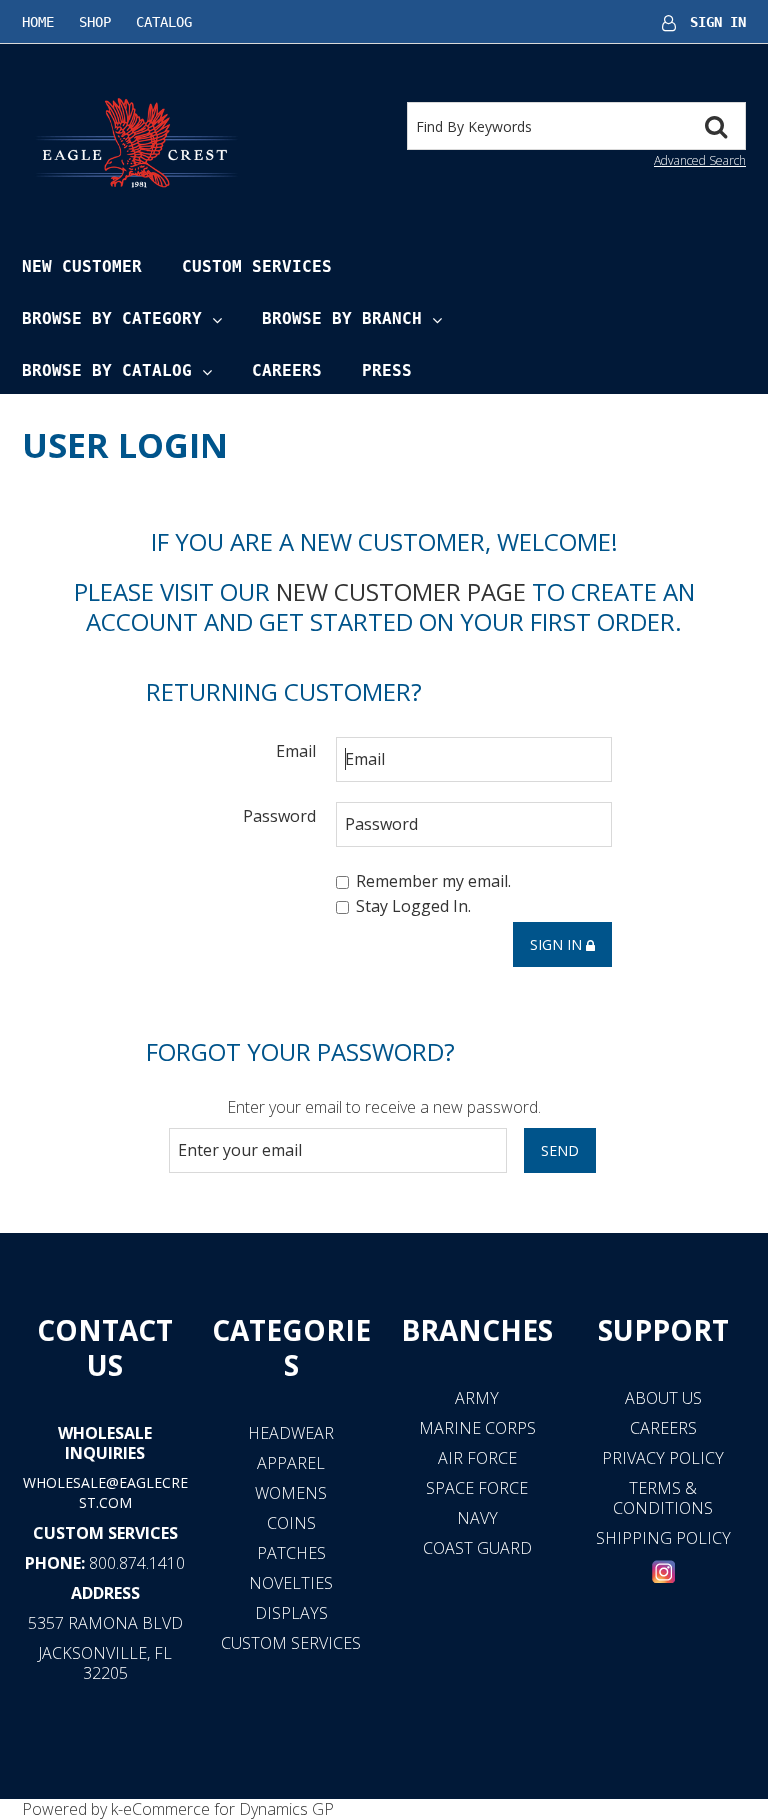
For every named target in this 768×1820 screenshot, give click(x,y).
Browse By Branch (342, 318)
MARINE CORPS (477, 1428)
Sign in (558, 944)
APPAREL (291, 1463)
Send (560, 1150)
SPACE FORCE (477, 1488)
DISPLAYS (291, 1613)
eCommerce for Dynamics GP (228, 1809)
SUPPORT (663, 1330)
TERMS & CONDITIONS (663, 1498)
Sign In (718, 22)
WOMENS (291, 1493)
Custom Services (257, 266)
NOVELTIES (291, 1583)
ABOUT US (663, 1398)
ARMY (477, 1398)
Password (279, 815)
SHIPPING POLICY (663, 1538)
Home (38, 22)
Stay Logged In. (413, 907)
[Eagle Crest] (136, 142)
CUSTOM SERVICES (105, 1533)
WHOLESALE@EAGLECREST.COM (105, 1492)
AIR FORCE (477, 1458)
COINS (291, 1523)
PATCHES (291, 1553)
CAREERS (663, 1428)
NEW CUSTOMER (82, 266)
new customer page (401, 591)
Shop (95, 22)
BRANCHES (477, 1330)
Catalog (164, 22)
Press (387, 370)
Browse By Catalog (107, 370)
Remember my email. (433, 881)
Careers (287, 370)
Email (296, 750)
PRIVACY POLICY (663, 1458)
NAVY (477, 1518)
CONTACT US (105, 1347)
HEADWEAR (291, 1433)
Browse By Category (112, 318)
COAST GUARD (477, 1548)
